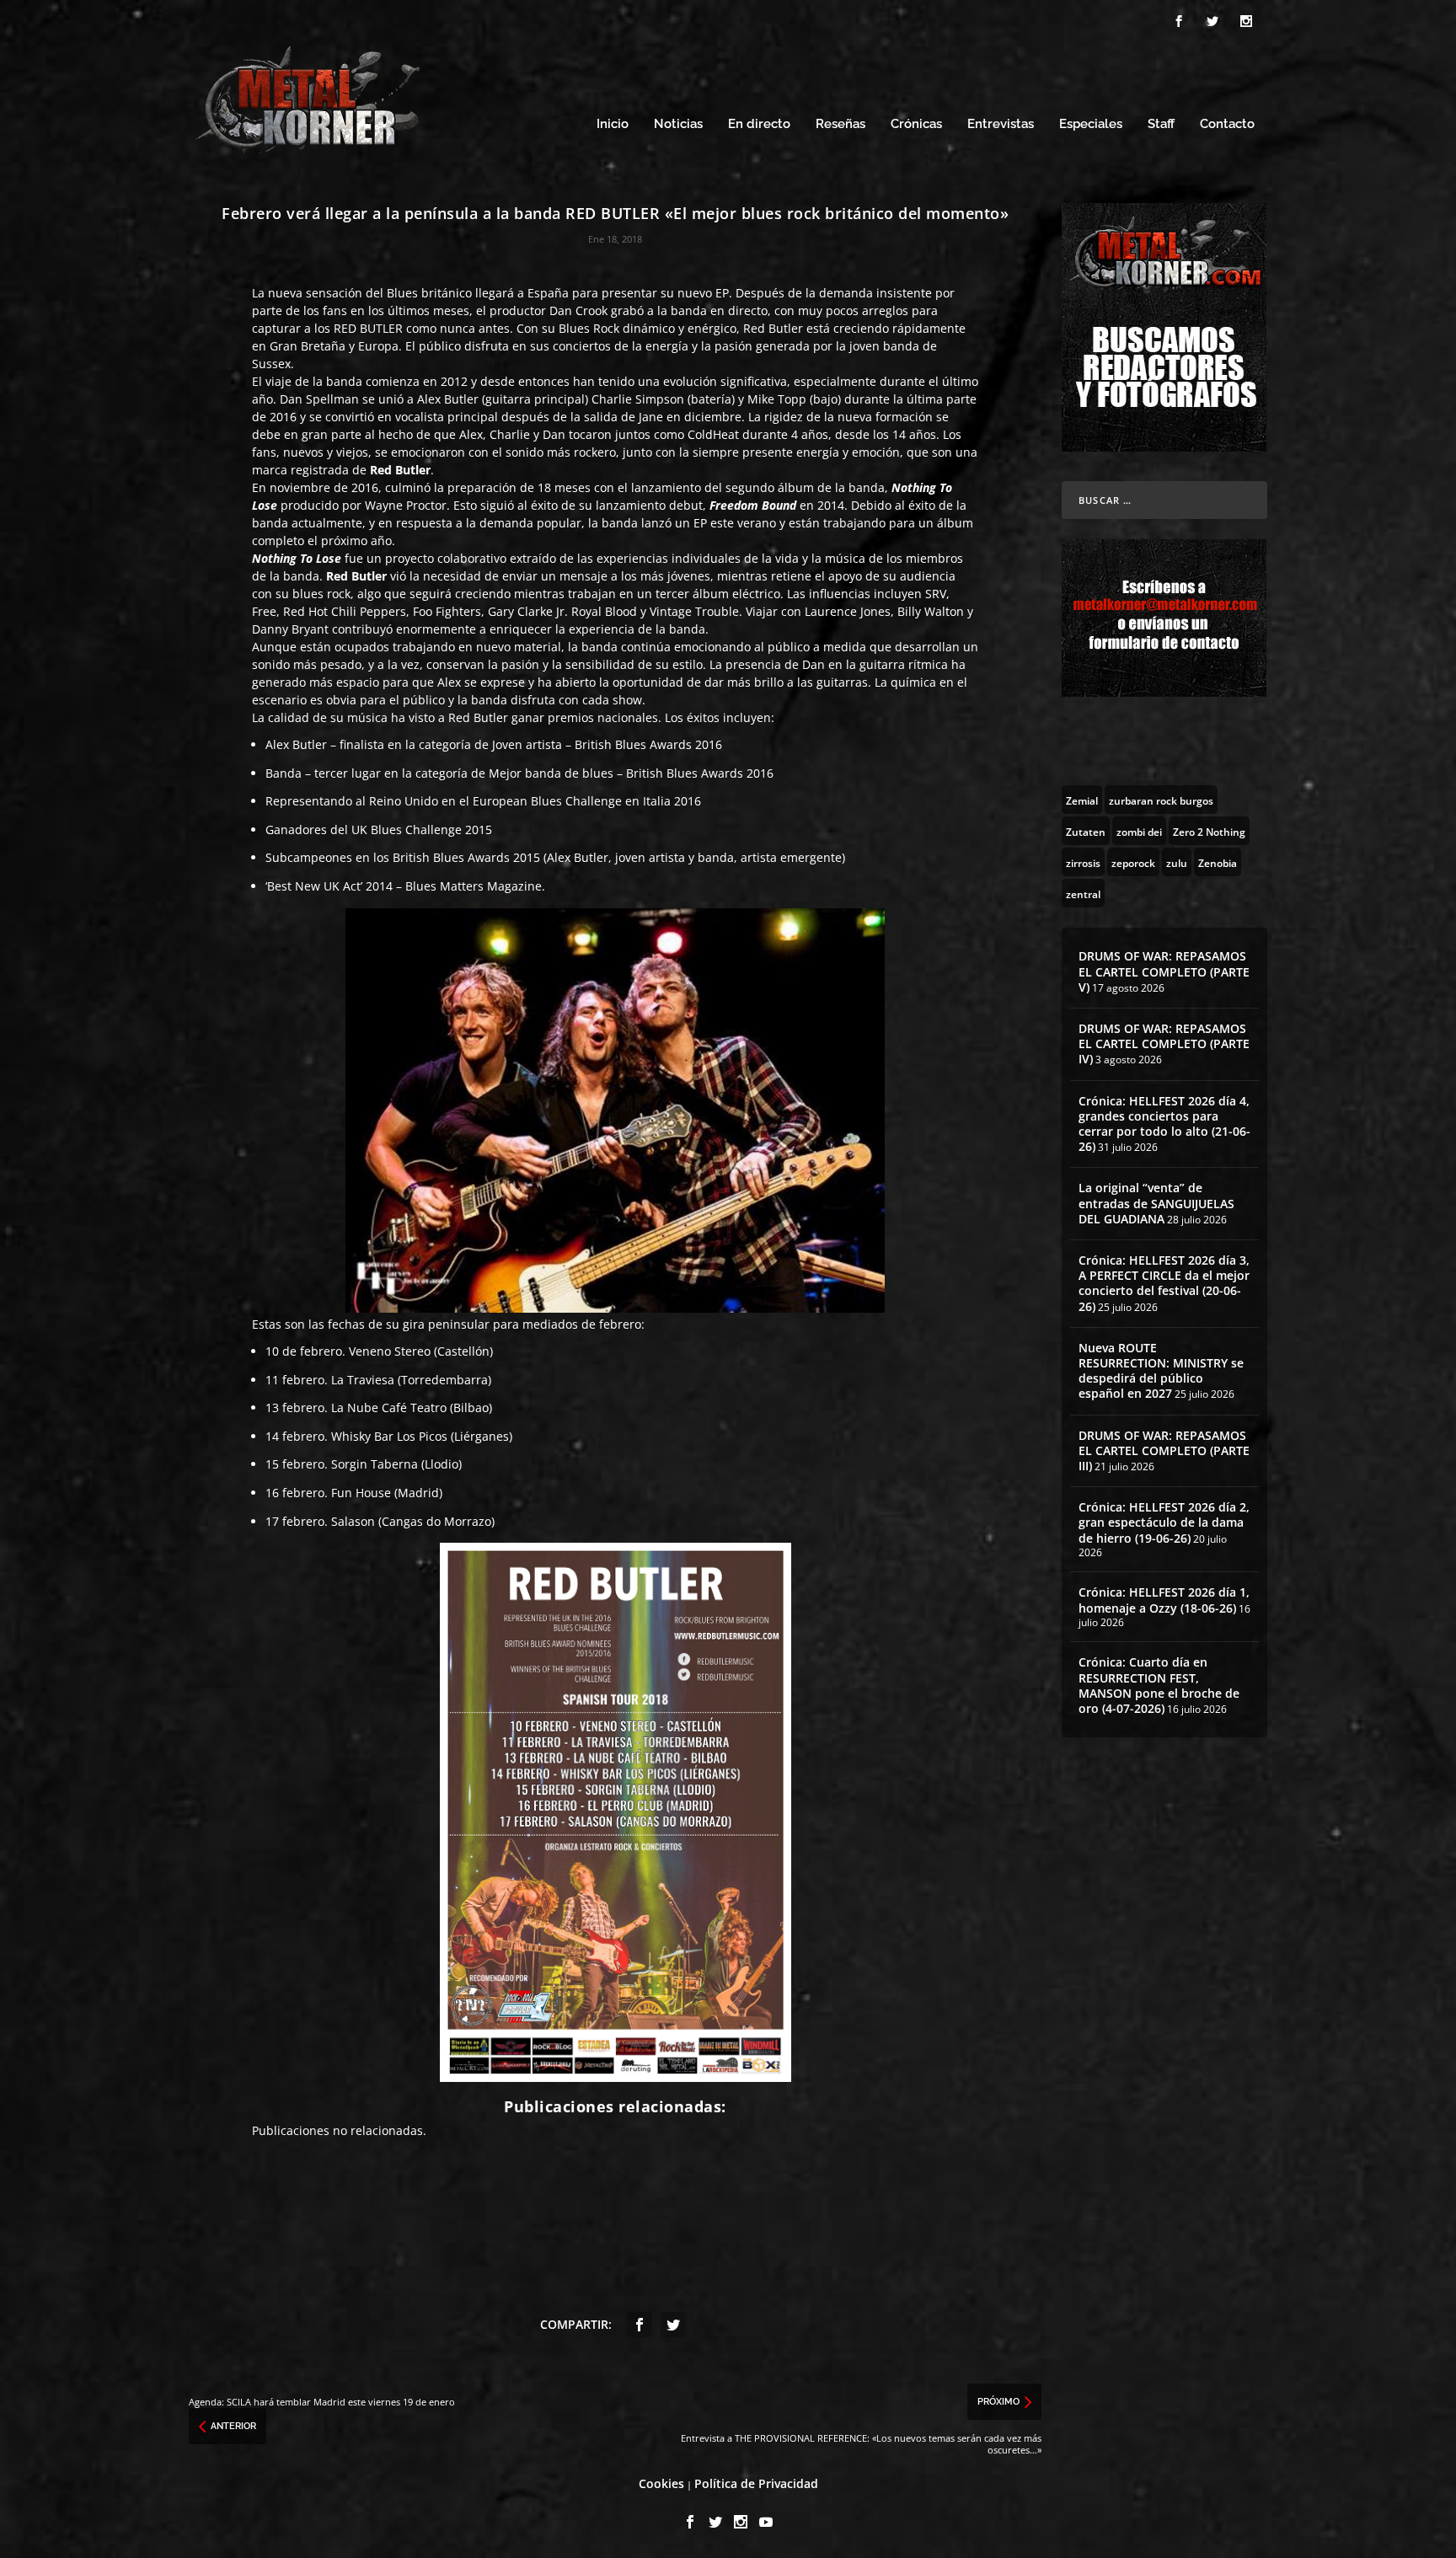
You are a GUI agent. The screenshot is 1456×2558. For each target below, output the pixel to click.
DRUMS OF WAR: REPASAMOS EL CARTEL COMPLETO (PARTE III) (1164, 1450)
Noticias (678, 124)
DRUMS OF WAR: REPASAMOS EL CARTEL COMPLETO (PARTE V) (1164, 971)
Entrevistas (1001, 124)
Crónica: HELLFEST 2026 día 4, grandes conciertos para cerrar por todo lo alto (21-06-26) (1164, 1124)
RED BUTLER (368, 328)
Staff (1161, 124)
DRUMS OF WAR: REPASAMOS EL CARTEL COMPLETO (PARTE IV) (1164, 1044)
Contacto (1227, 124)
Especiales (1091, 124)
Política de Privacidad (756, 2483)
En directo (759, 124)
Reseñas (840, 124)
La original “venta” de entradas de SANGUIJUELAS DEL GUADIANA (1156, 1203)
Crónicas (916, 124)
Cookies (661, 2483)
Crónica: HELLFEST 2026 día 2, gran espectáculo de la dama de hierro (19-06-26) (1164, 1522)
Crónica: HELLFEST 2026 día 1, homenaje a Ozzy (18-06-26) (1164, 1600)
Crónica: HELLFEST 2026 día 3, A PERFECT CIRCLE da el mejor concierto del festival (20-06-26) (1164, 1283)
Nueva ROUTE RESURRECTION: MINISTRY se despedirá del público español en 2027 (1161, 1371)
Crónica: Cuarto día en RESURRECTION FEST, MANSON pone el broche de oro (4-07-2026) (1159, 1685)
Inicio (613, 124)
